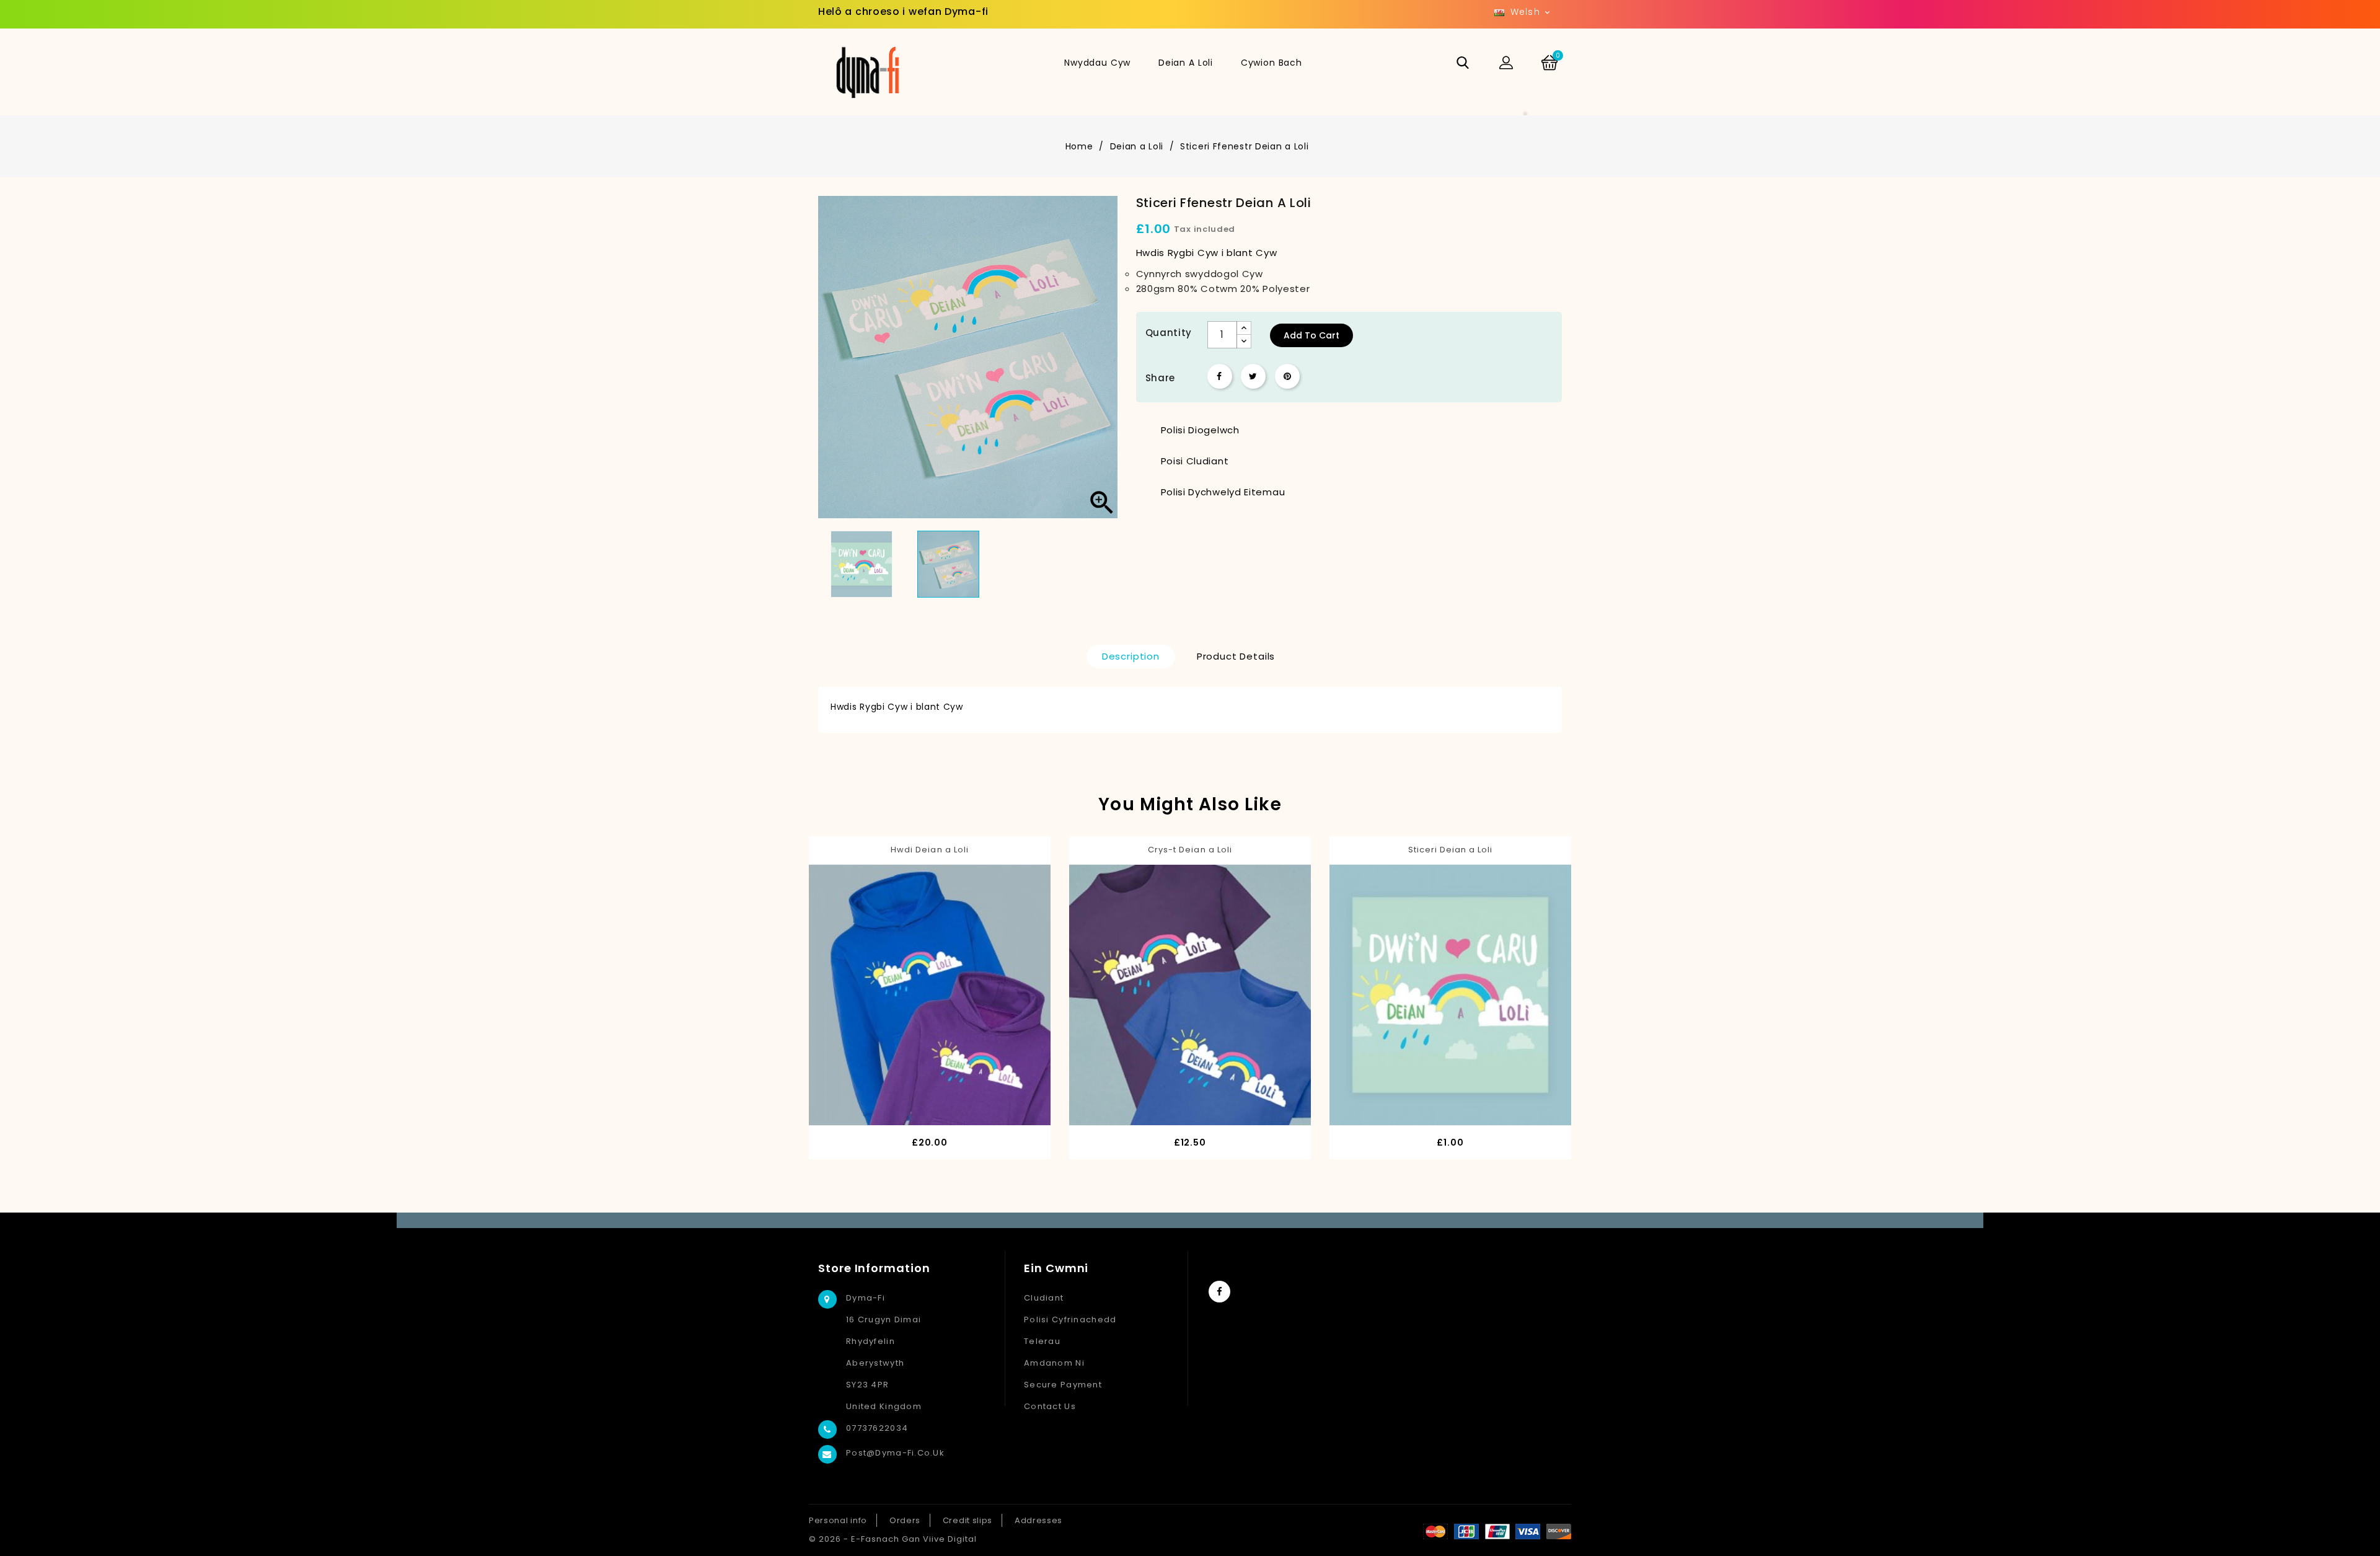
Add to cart (1311, 335)
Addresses (1038, 1520)
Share (1220, 376)
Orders (905, 1520)
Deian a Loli (1186, 63)
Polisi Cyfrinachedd (1070, 1320)
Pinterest (1287, 376)
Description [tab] (1131, 656)
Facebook (1219, 1292)
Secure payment (1063, 1385)
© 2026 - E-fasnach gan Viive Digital (893, 1539)
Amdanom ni (1054, 1363)
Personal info (838, 1520)
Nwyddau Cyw (1097, 63)
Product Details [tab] (1236, 656)
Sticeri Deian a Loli (1451, 850)
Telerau (1042, 1341)
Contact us (1050, 1406)
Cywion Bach (1272, 63)
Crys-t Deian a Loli (1190, 850)
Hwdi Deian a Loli (930, 850)
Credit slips (967, 1520)
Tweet (1253, 376)
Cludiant (1044, 1298)
